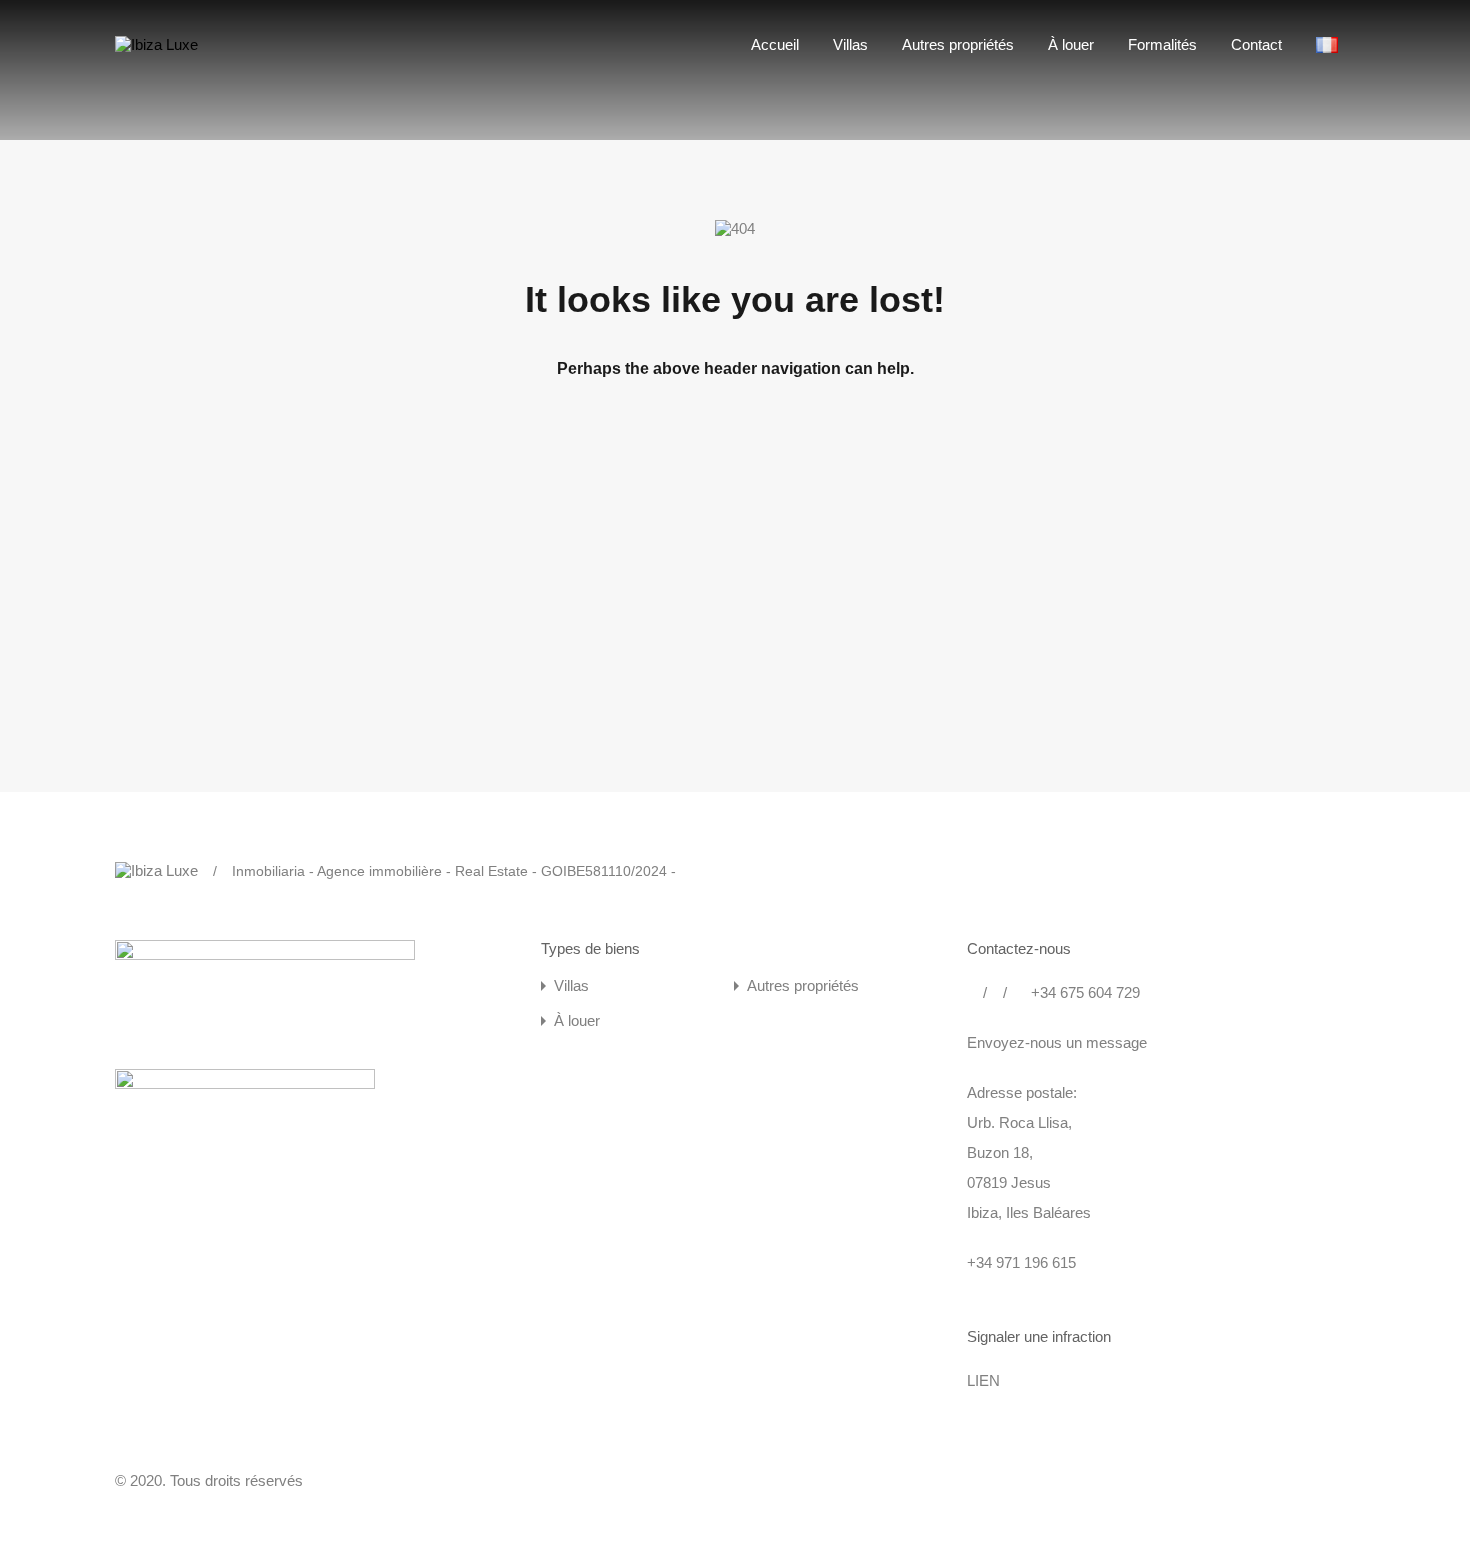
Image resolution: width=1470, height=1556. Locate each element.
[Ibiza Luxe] (156, 44)
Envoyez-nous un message (1057, 1042)
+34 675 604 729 (1081, 992)
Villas (850, 44)
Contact (1256, 44)
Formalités (1162, 44)
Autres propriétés (958, 44)
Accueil (775, 44)
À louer (1071, 44)
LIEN (983, 1380)
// (995, 992)
